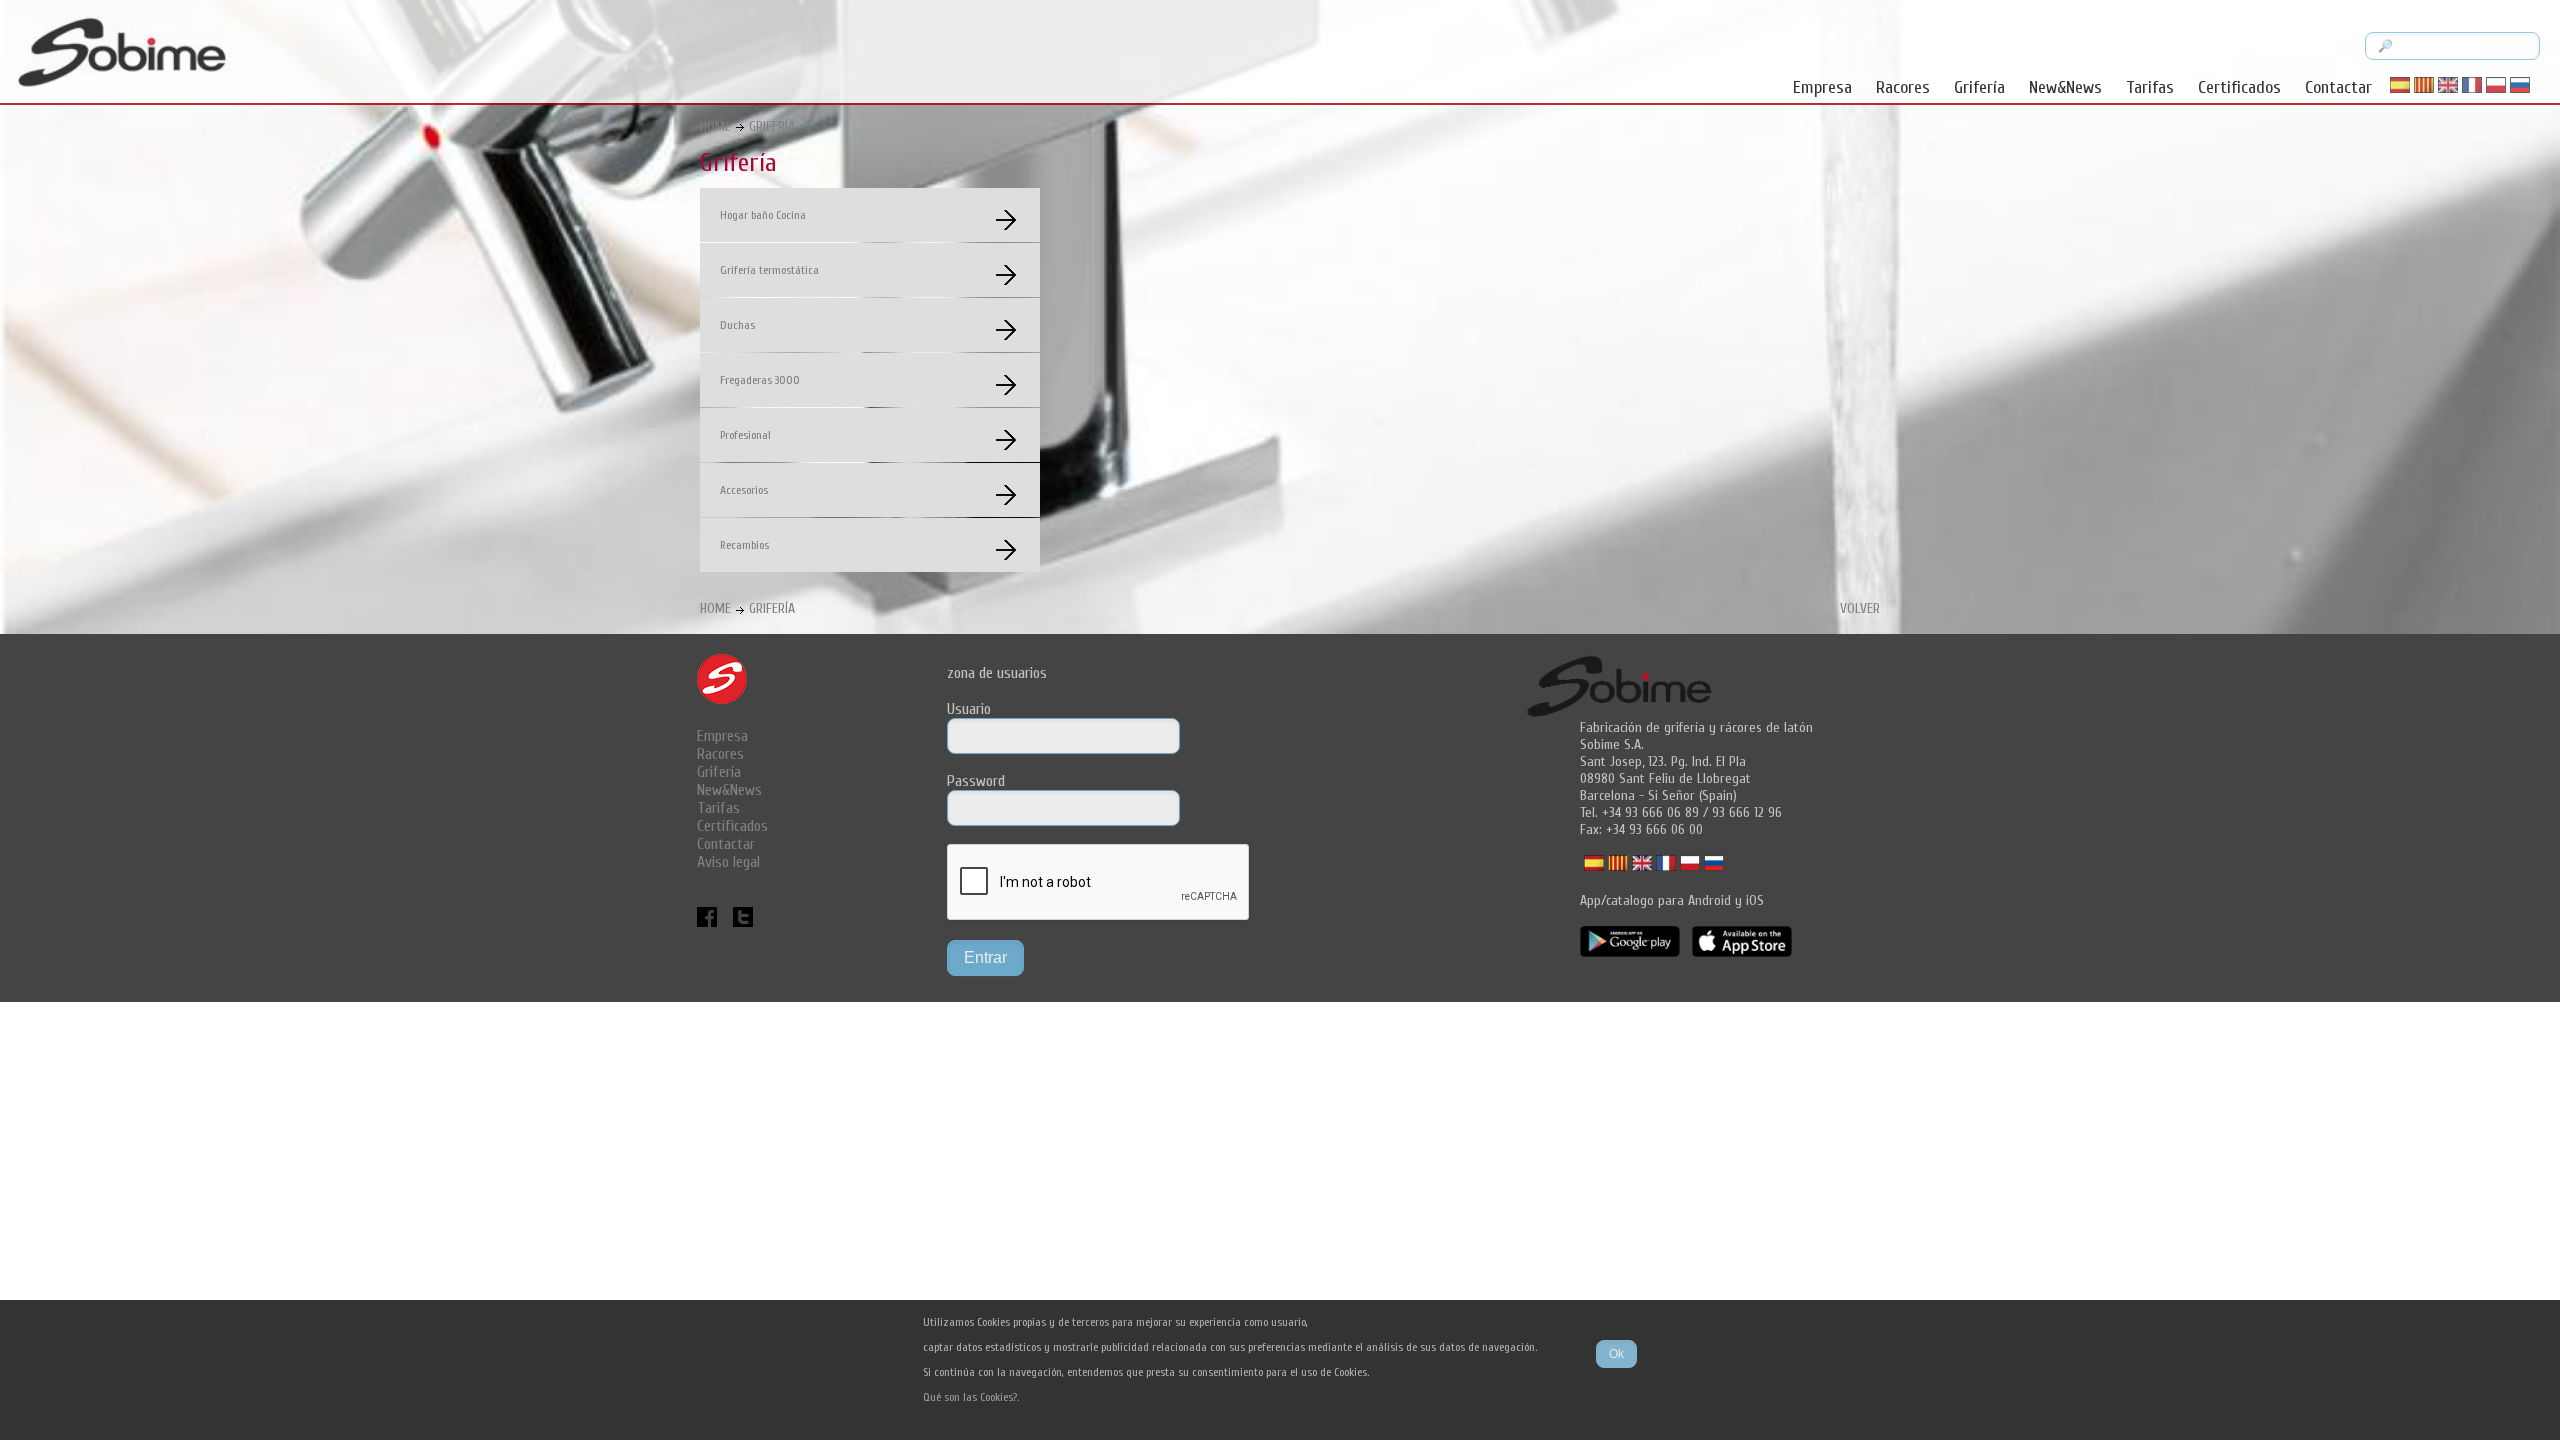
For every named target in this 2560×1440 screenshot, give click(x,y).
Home (715, 126)
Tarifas (2150, 87)
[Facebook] (709, 922)
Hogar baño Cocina (763, 215)
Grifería (1979, 87)
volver (1860, 608)
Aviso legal (728, 862)
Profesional (745, 435)
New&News (2065, 87)
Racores (1903, 87)
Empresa (1822, 87)
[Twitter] (743, 922)
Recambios (744, 545)
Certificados (2239, 87)
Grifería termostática (769, 270)
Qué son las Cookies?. (971, 1397)
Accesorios (744, 490)
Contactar (2338, 87)
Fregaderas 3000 (760, 380)
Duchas (737, 325)
